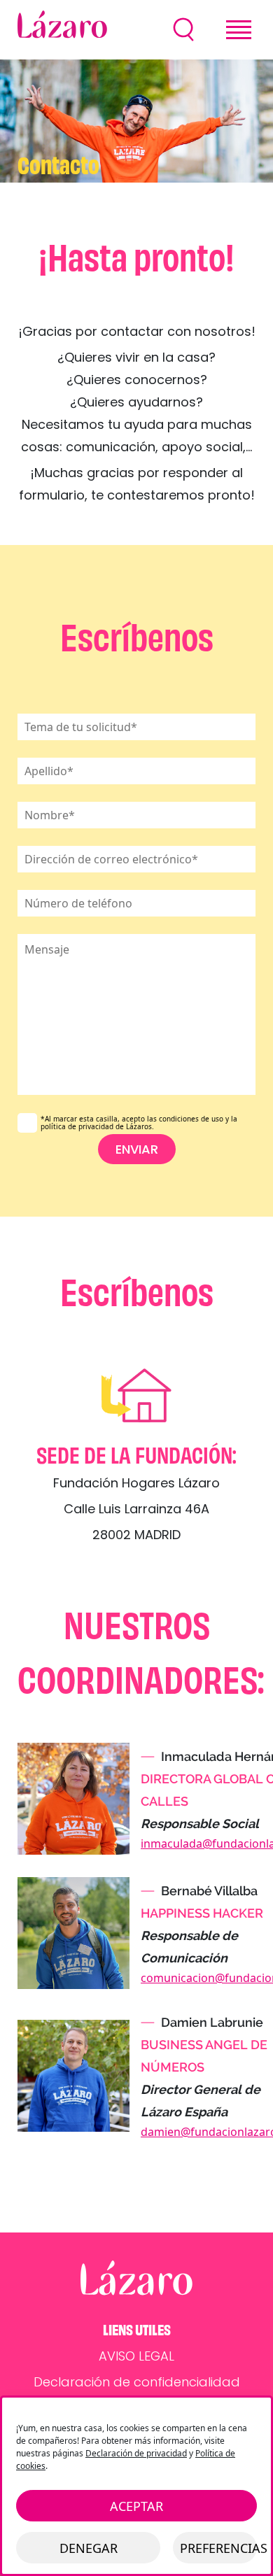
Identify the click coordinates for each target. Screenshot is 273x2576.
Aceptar (136, 2506)
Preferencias (218, 2548)
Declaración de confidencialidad (137, 2382)
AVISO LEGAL (136, 2356)
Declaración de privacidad (136, 2453)
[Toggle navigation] (239, 30)
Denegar (89, 2548)
